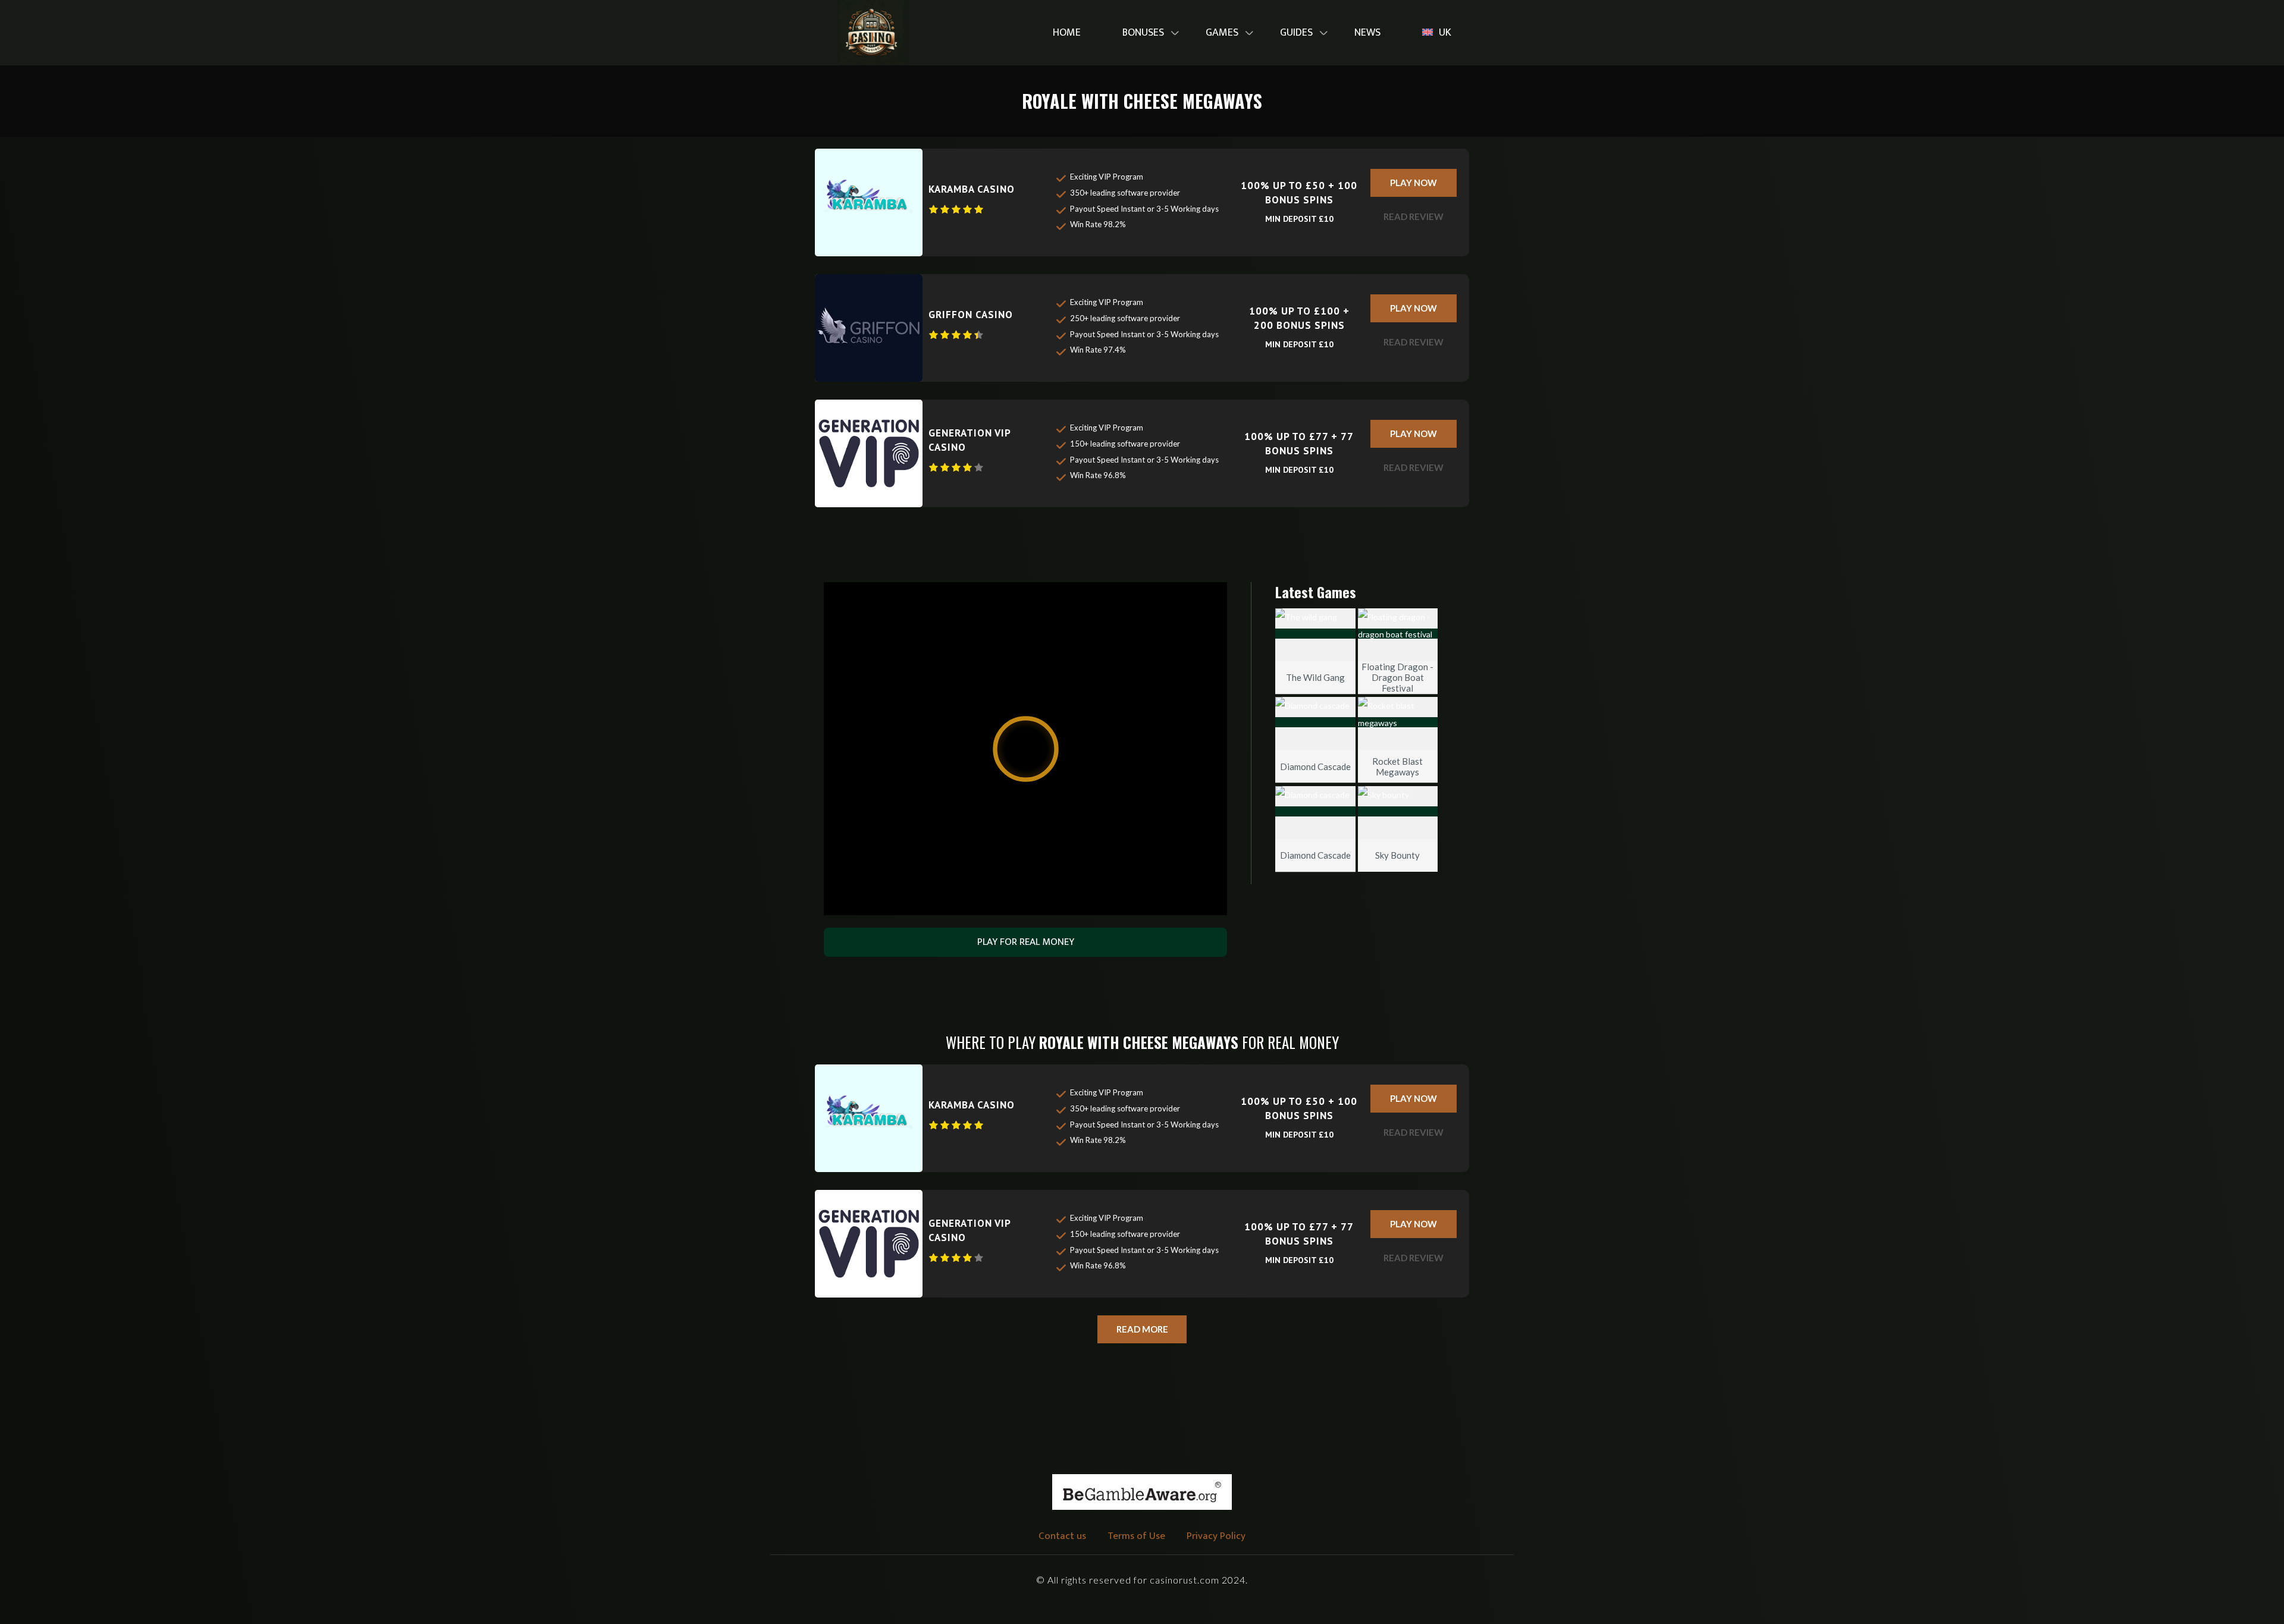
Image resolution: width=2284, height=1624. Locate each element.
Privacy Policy (1216, 1536)
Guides (1296, 33)
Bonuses (1143, 33)
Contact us (1062, 1536)
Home (1067, 33)
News (1367, 33)
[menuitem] (1067, 33)
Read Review (1414, 216)
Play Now (1414, 183)
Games (1222, 33)
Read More (1142, 1329)
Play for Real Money (1026, 942)
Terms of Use (1136, 1536)
